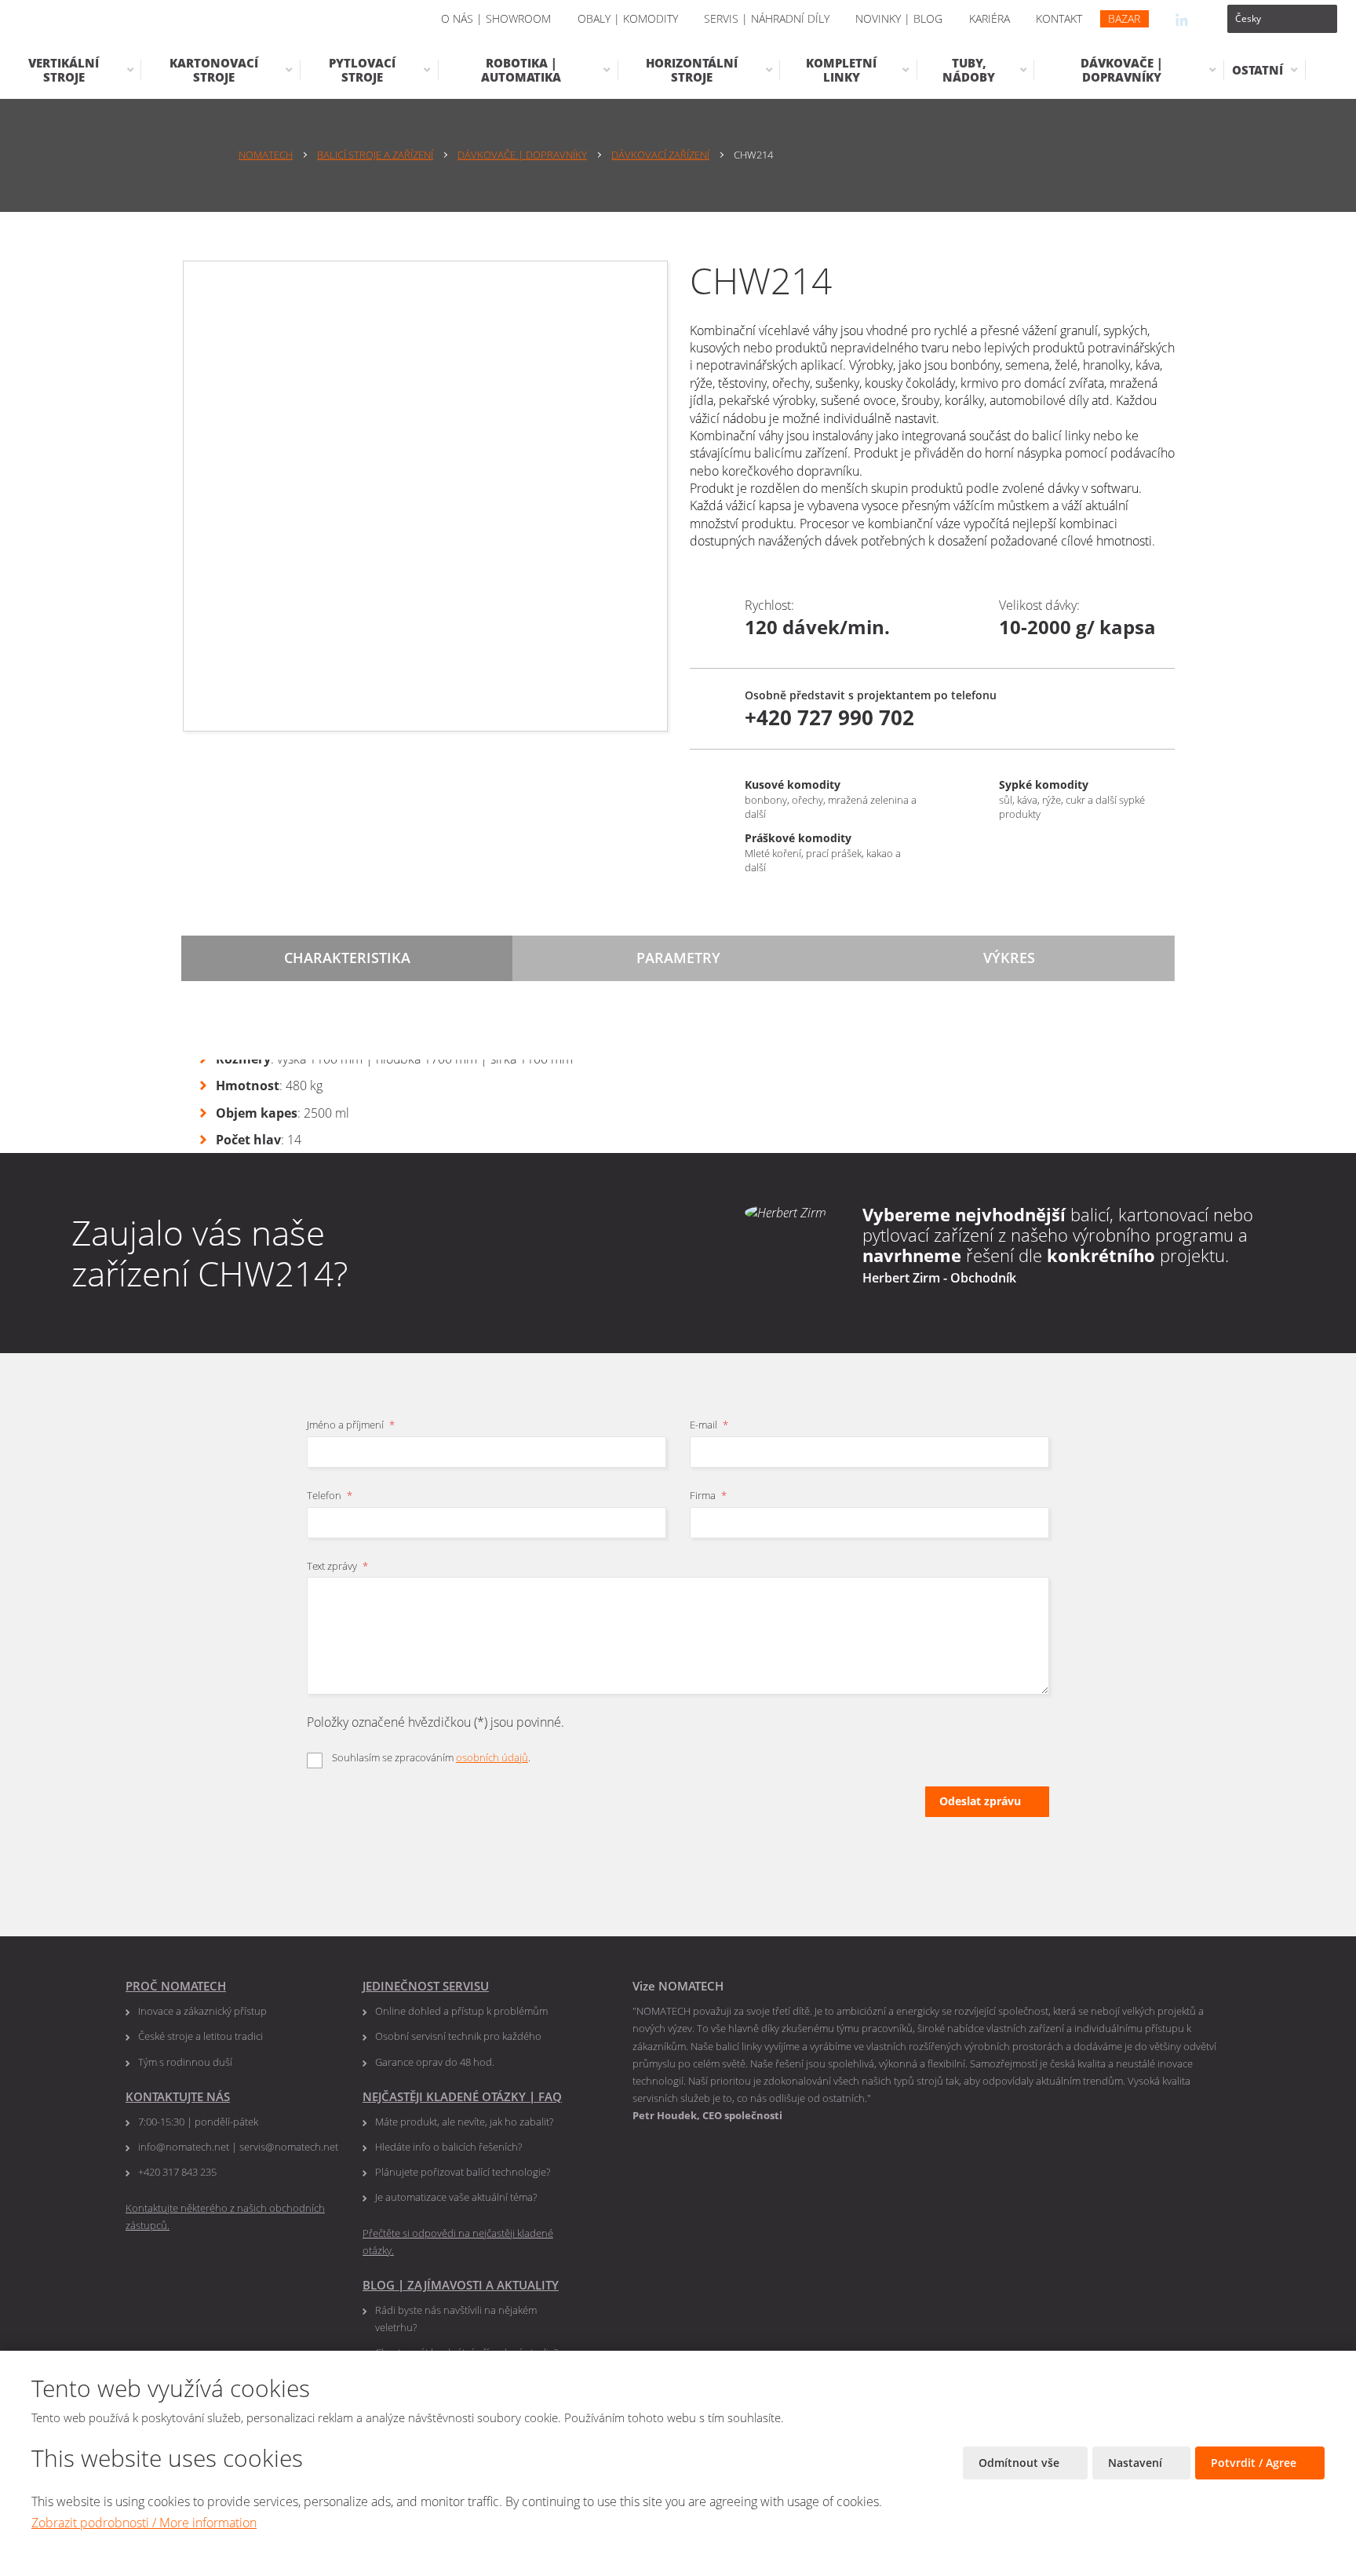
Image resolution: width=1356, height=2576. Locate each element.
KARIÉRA (990, 18)
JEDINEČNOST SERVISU (426, 1986)
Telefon (330, 1495)
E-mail (709, 1425)
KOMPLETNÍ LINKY (841, 70)
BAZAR (1124, 18)
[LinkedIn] (1182, 19)
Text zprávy (337, 1566)
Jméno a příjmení (351, 1425)
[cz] (1282, 19)
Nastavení (1137, 2463)
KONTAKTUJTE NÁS (178, 2096)
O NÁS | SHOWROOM (496, 18)
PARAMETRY (678, 958)
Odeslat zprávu (980, 1801)
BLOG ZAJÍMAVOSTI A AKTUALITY (461, 2285)
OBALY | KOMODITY (628, 18)
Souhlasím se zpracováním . (431, 1757)
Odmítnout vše (1021, 2463)
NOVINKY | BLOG (899, 18)
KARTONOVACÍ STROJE (214, 70)
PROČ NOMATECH (176, 1986)
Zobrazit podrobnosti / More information (144, 2523)
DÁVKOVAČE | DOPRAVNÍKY (1122, 70)
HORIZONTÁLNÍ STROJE (692, 70)
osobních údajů (492, 1757)
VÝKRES (1009, 958)
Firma (708, 1495)
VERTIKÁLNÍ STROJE (64, 70)
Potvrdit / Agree (1255, 2463)
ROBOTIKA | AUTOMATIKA (521, 70)
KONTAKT (1059, 18)
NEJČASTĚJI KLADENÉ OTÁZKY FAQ (462, 2096)
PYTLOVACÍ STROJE (362, 70)
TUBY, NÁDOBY (969, 70)
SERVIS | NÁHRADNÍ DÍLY (767, 18)
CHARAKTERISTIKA (347, 958)
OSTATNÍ (1258, 70)
